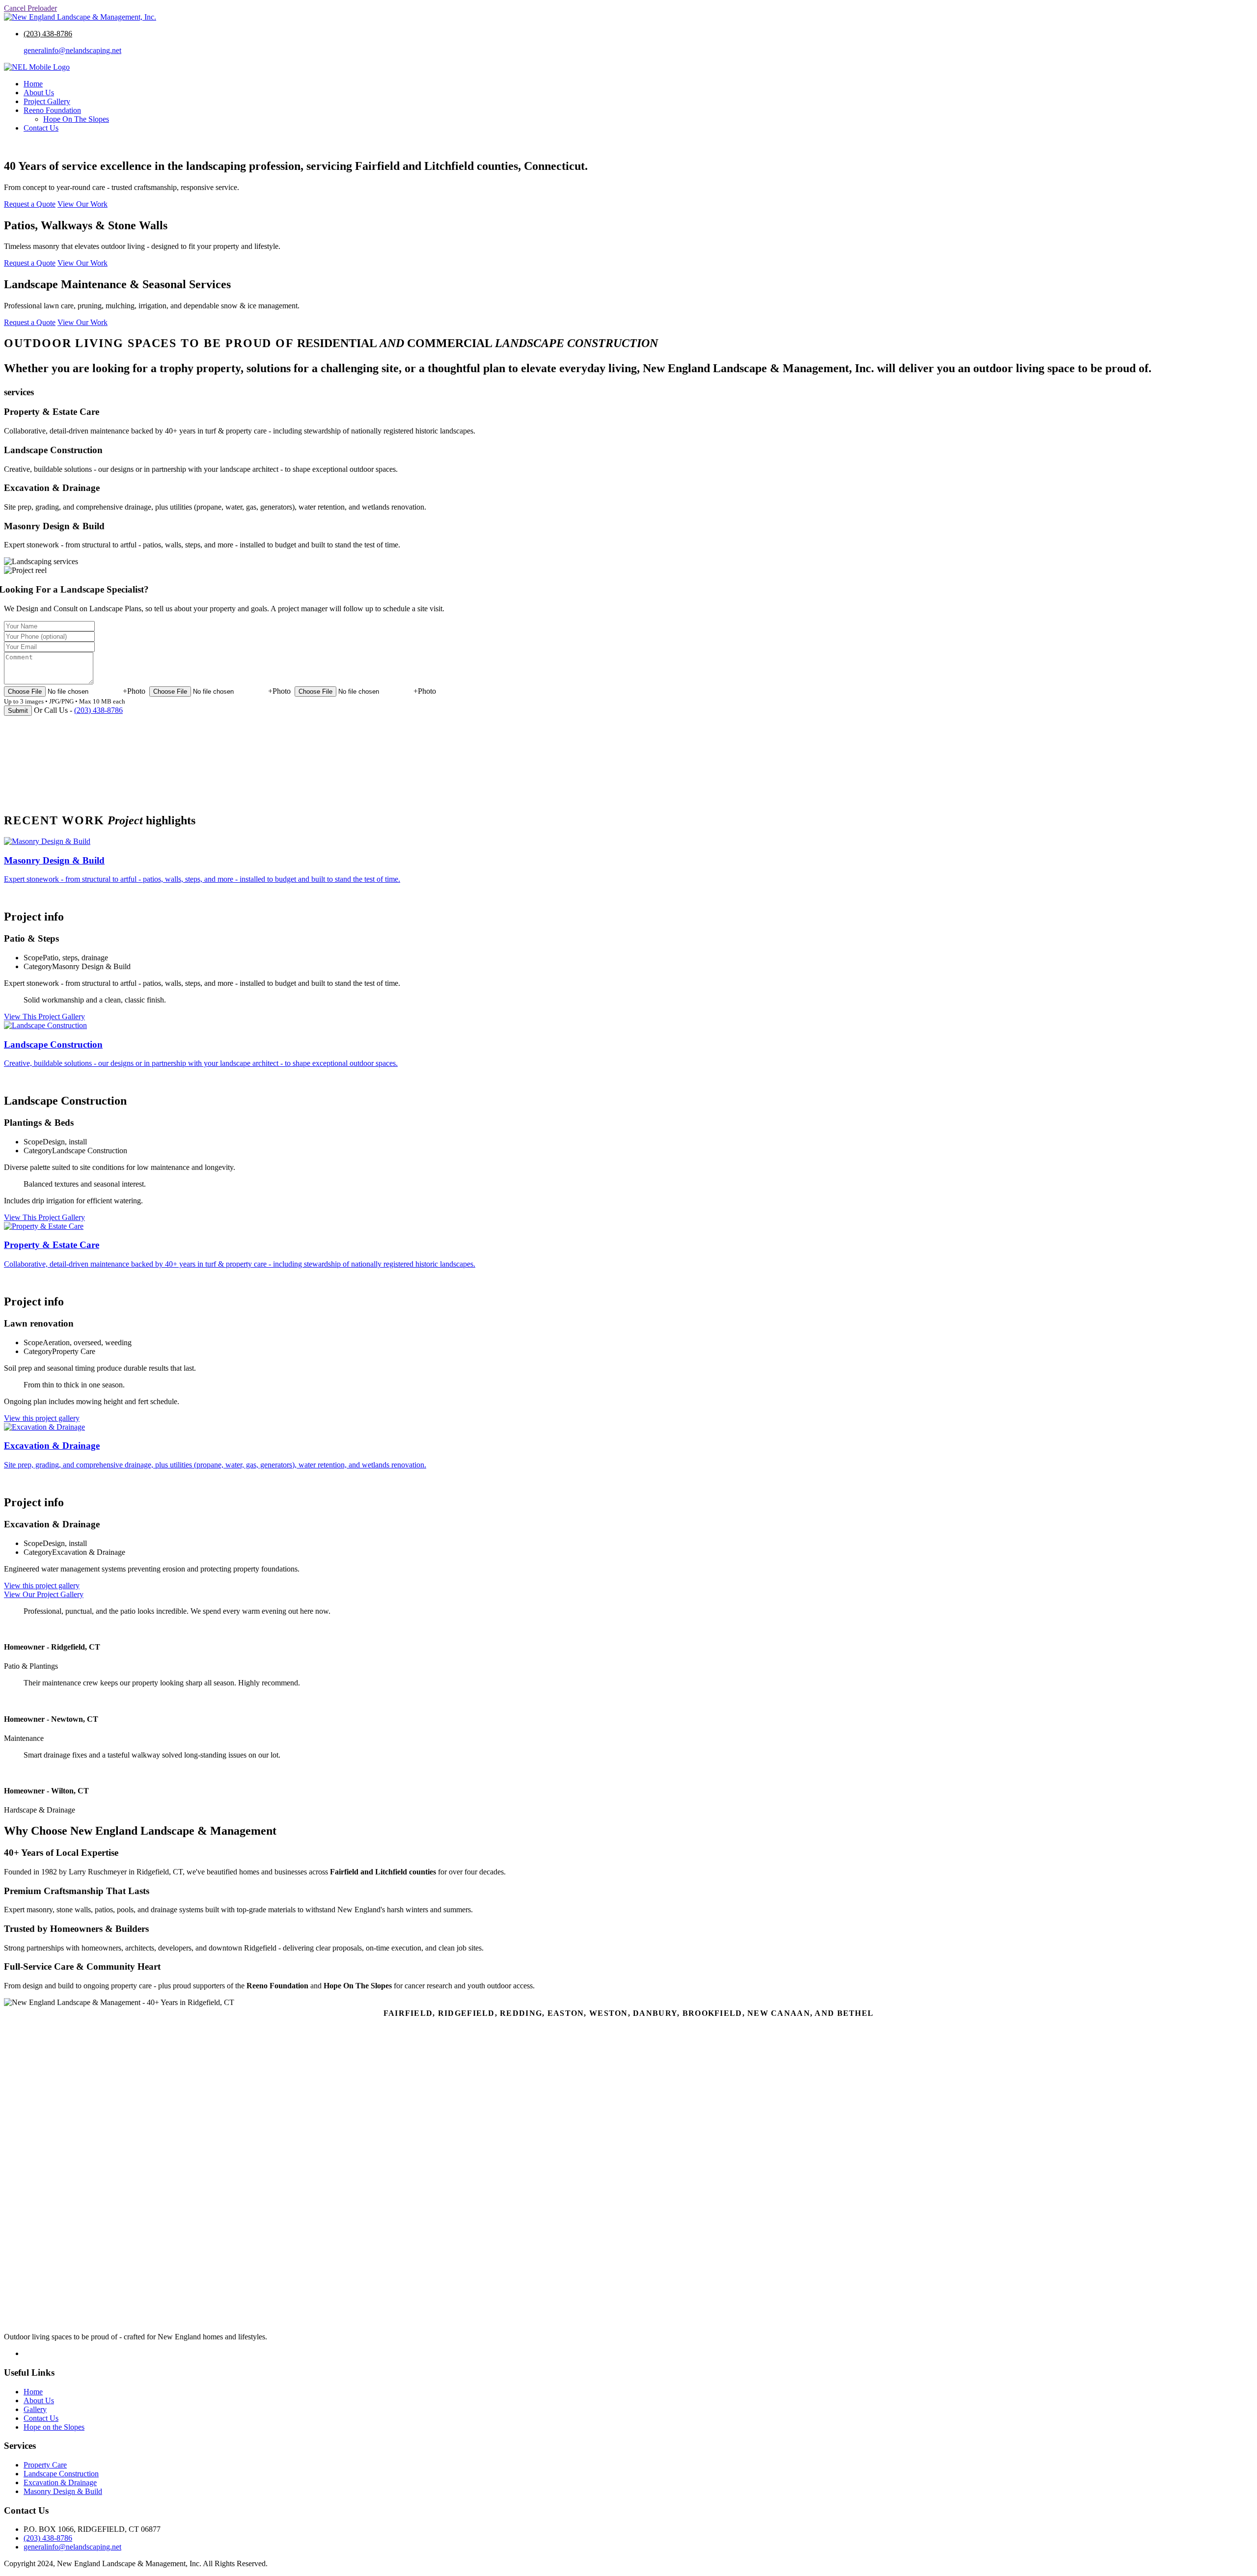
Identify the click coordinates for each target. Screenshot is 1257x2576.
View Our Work (82, 204)
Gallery (35, 2409)
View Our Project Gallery (44, 1594)
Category (38, 966)
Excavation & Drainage (60, 2482)
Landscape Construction (61, 2474)
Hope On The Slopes (76, 119)
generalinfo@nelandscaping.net (72, 50)
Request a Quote (31, 145)
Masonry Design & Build (63, 2491)
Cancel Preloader (30, 8)
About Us (39, 93)
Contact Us (41, 128)
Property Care (45, 2465)
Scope (33, 958)
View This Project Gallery (44, 1017)
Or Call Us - (78, 710)
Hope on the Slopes (54, 2427)
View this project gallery (42, 1418)
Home (33, 84)
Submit (18, 711)
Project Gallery (47, 101)
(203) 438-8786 (48, 34)
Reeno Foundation (52, 110)
